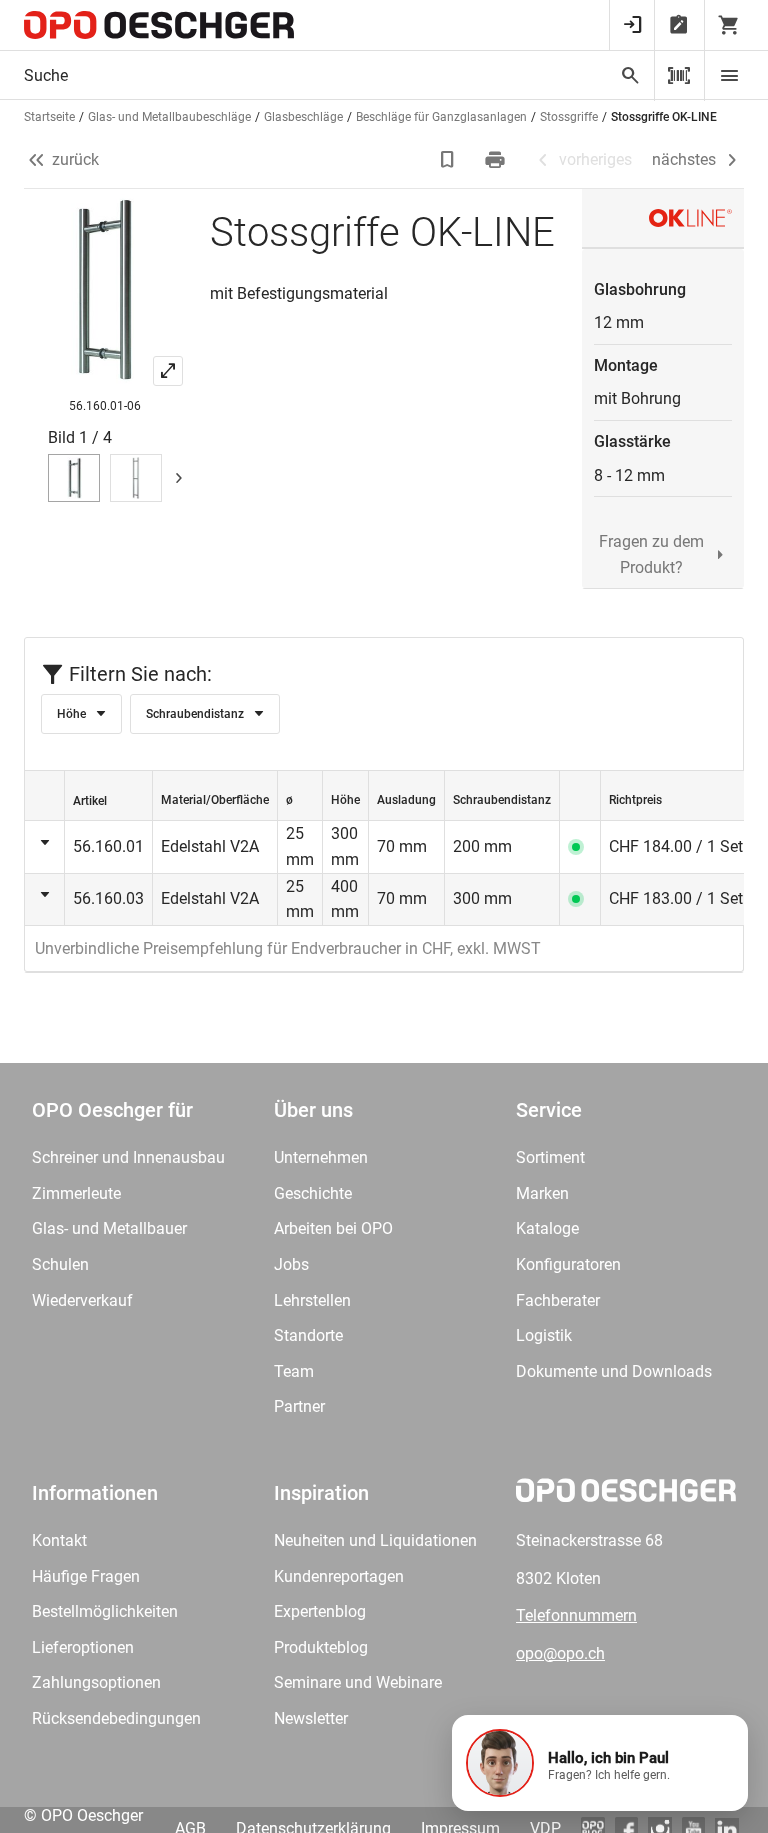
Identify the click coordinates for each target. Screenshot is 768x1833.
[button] (600, 1763)
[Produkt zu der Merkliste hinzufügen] (449, 160)
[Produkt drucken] (497, 160)
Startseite (49, 117)
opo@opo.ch (560, 1653)
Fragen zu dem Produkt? (651, 554)
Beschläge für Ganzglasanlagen (441, 117)
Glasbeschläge (303, 117)
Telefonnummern (576, 1615)
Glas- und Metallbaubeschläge (169, 117)
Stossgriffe (569, 117)
